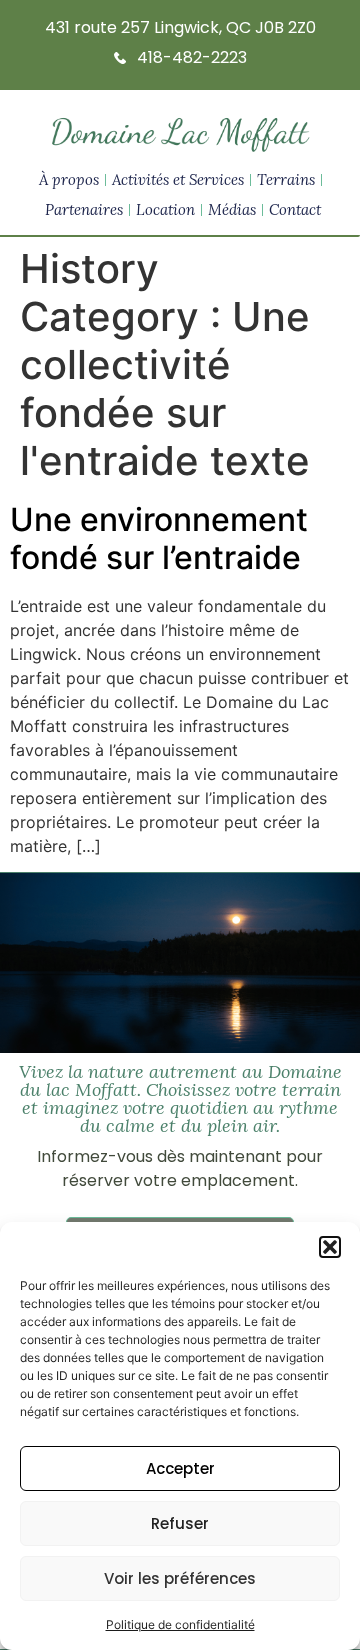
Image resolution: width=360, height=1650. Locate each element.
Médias (232, 209)
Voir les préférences (180, 1578)
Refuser (180, 1523)
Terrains (286, 179)
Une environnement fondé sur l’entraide (159, 538)
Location (165, 209)
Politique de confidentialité (180, 1624)
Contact (295, 209)
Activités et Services (178, 179)
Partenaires (84, 209)
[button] (330, 1247)
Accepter (180, 1468)
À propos (69, 179)
